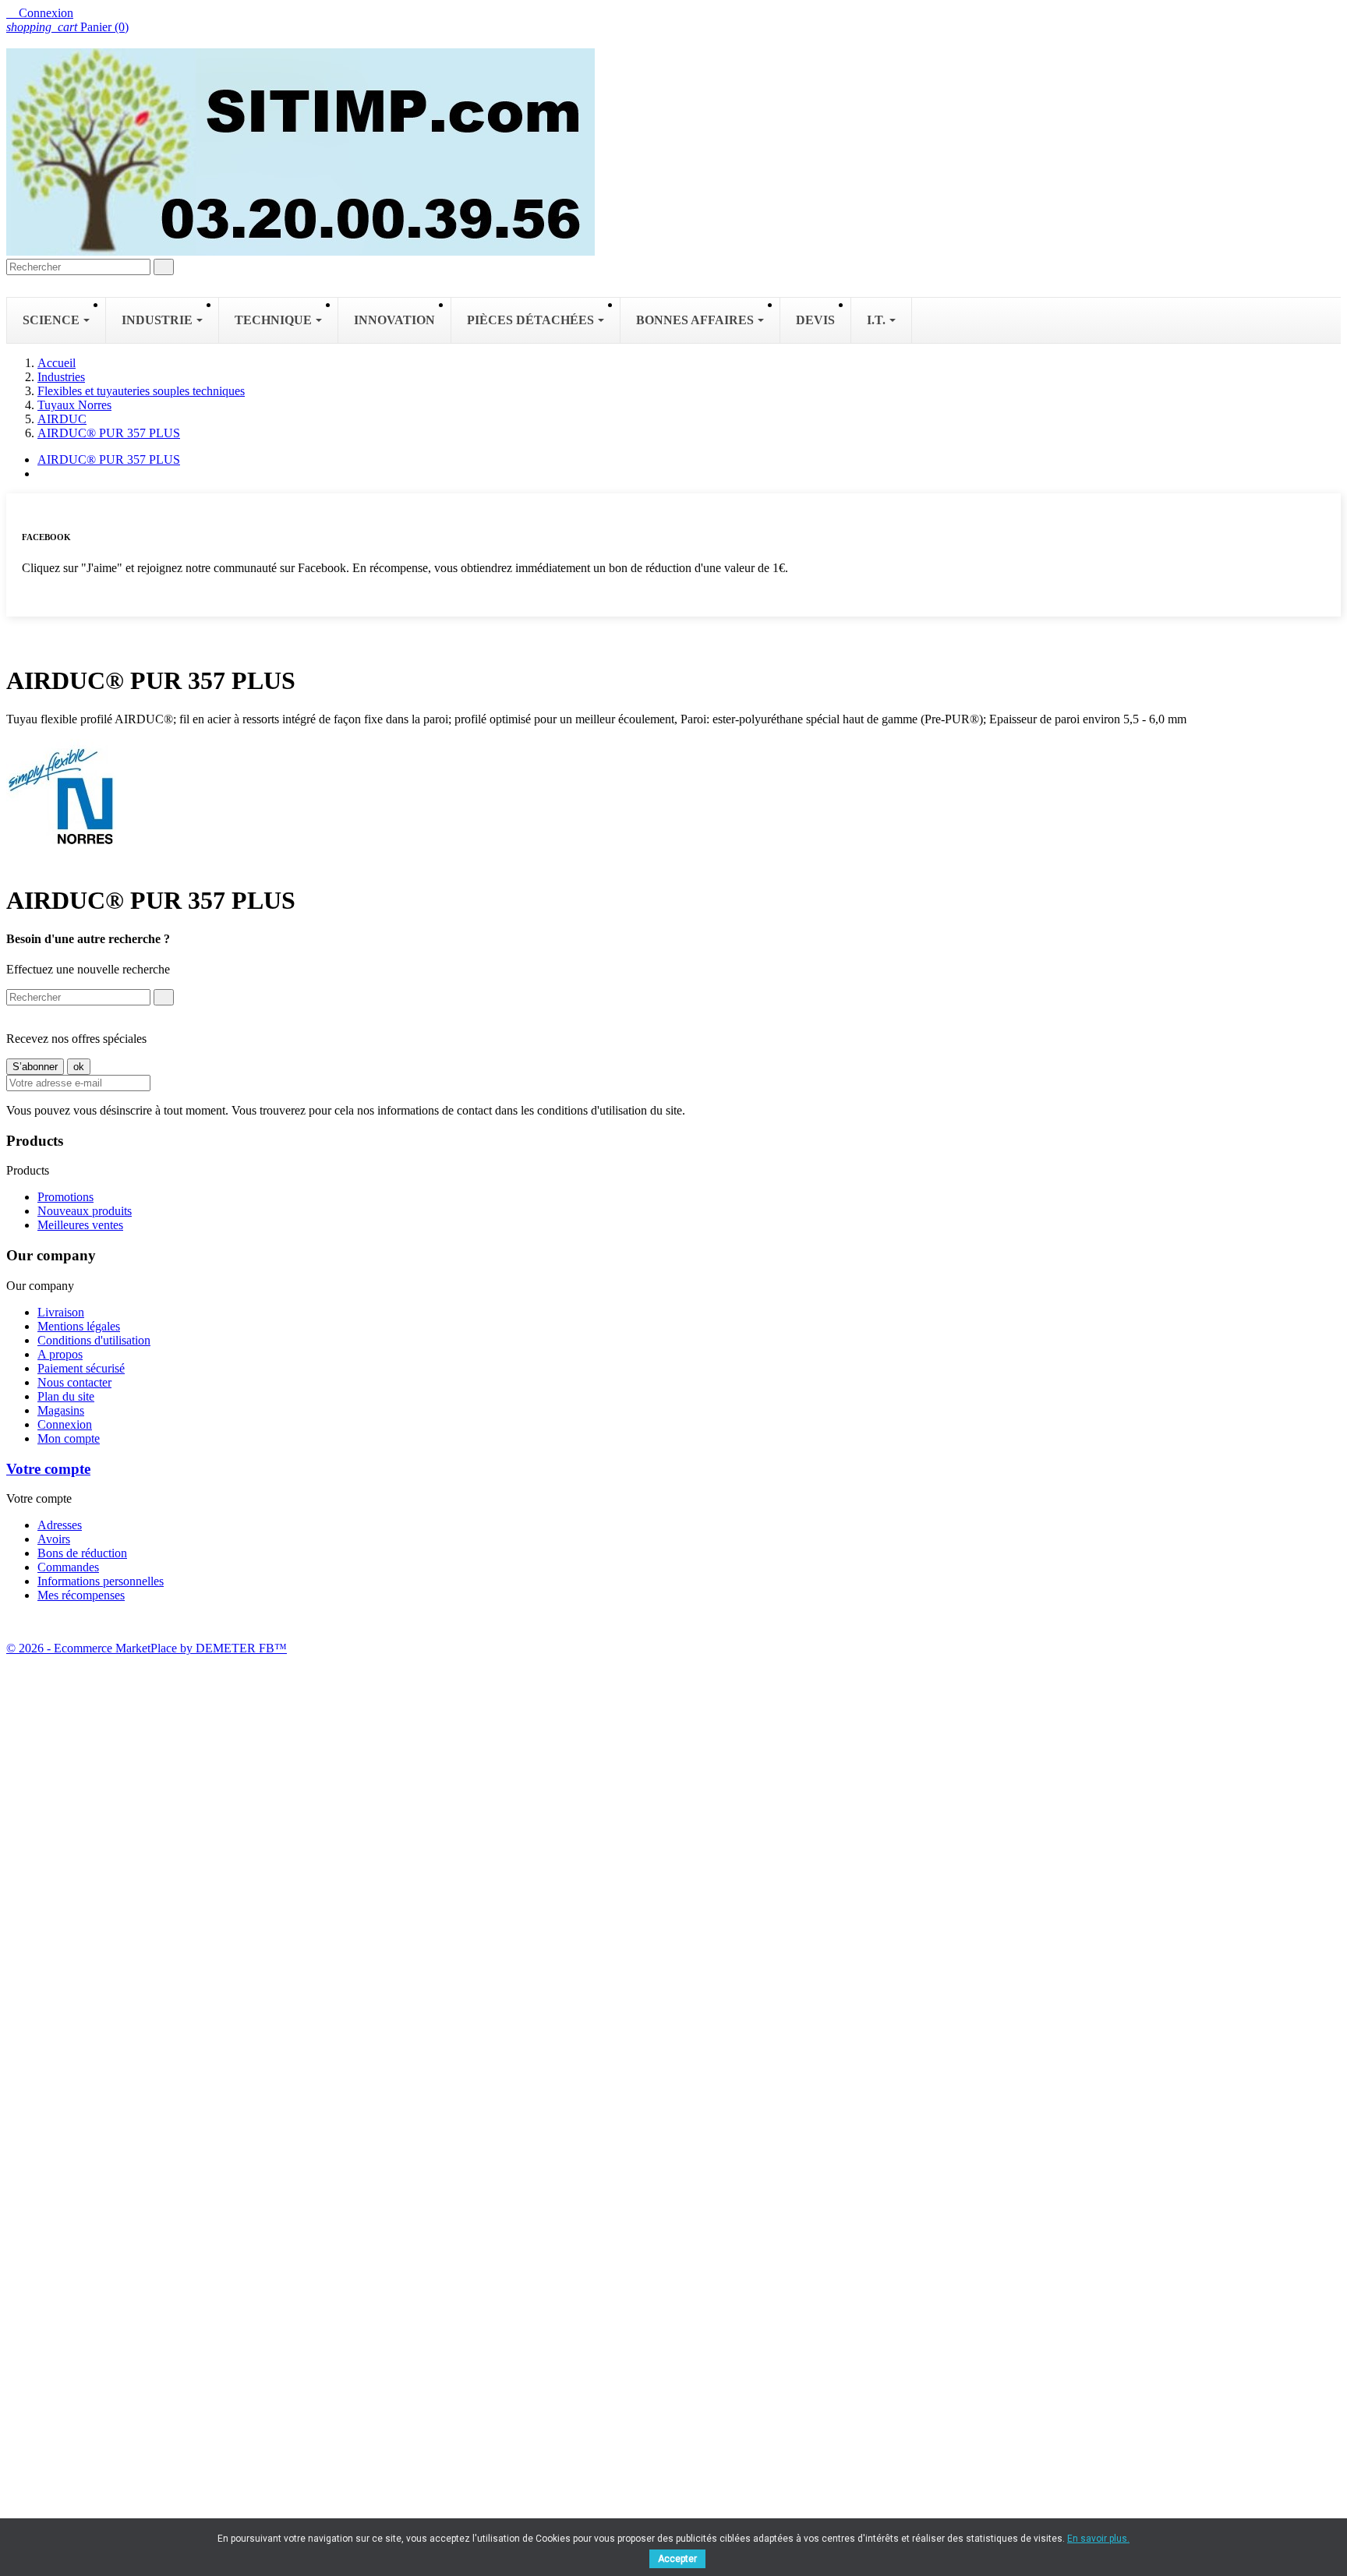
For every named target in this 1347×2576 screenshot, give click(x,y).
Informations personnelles (101, 1581)
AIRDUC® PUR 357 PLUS (109, 459)
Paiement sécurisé (81, 1368)
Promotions (65, 1197)
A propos (60, 1354)
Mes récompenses (81, 1595)
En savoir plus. (1098, 2539)
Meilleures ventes (80, 1225)
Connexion (65, 1424)
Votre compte (48, 1469)
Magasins (61, 1410)
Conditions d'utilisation (94, 1340)
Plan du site (66, 1396)
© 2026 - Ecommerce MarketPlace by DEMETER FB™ (147, 1648)
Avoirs (54, 1539)
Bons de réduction (82, 1553)
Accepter (677, 2559)
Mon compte (69, 1438)
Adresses (60, 1525)
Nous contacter (74, 1382)
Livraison (61, 1312)
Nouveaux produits (85, 1211)
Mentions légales (79, 1326)
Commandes (68, 1567)
